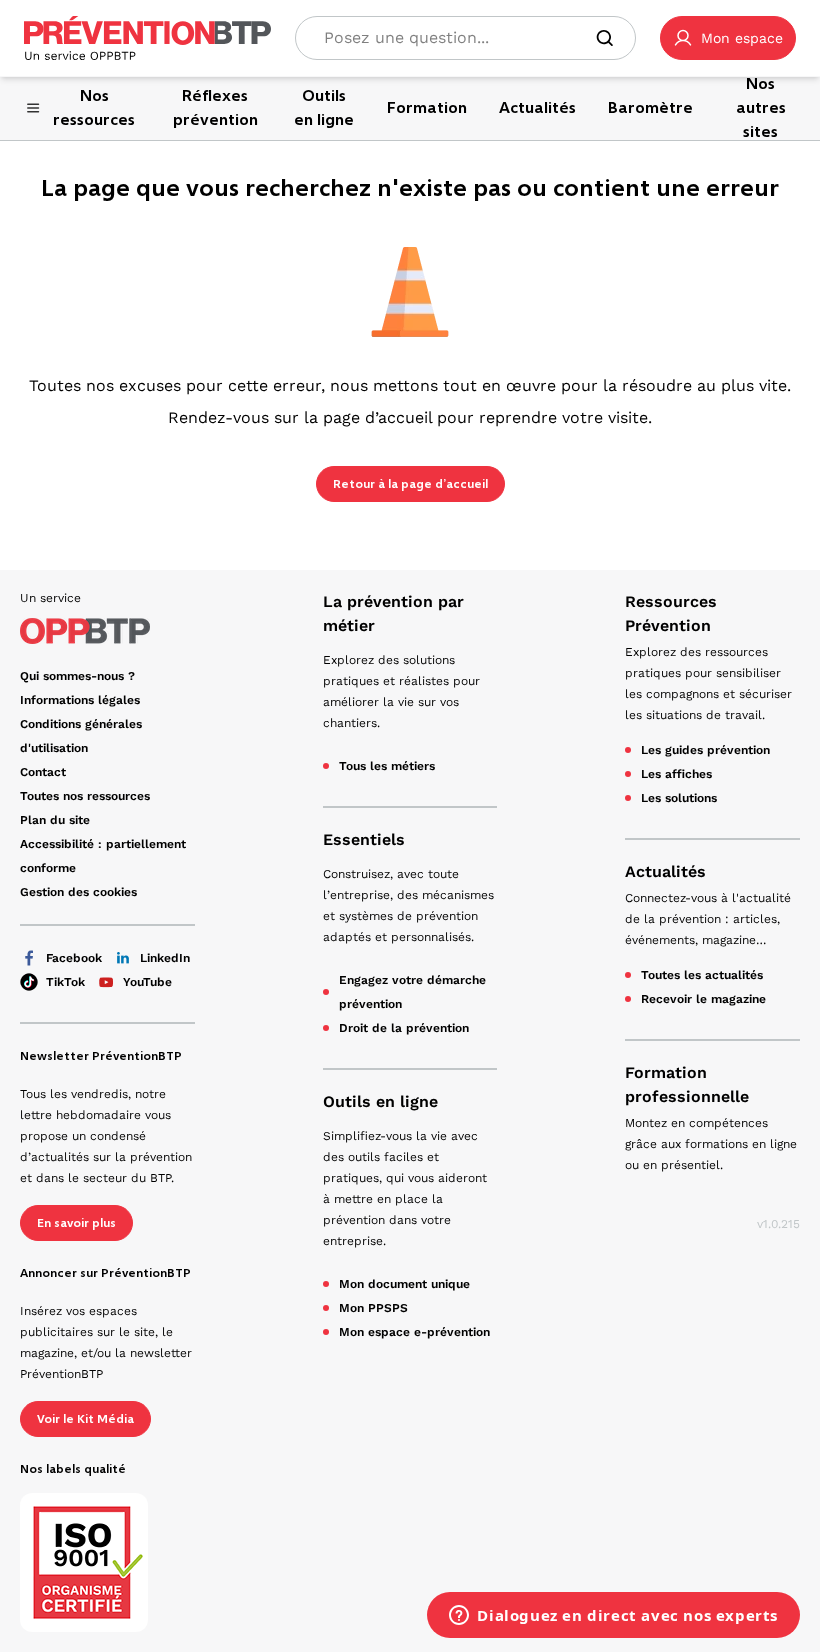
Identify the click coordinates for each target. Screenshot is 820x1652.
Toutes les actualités (702, 975)
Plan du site (55, 820)
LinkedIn (165, 958)
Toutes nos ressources (85, 796)
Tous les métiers (387, 766)
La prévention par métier (393, 613)
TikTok (65, 982)
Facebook (74, 958)
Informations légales (80, 700)
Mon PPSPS (373, 1308)
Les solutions (679, 798)
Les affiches (676, 774)
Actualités (665, 871)
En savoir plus (76, 1223)
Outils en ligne (380, 1101)
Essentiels (364, 839)
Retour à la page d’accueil (410, 484)
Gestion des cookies (78, 892)
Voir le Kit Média (85, 1419)
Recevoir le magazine (703, 999)
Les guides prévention (705, 750)
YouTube (147, 982)
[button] (728, 38)
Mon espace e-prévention (414, 1332)
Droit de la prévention (404, 1028)
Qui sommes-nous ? (77, 676)
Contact (43, 772)
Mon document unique (404, 1284)
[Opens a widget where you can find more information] (613, 1617)
